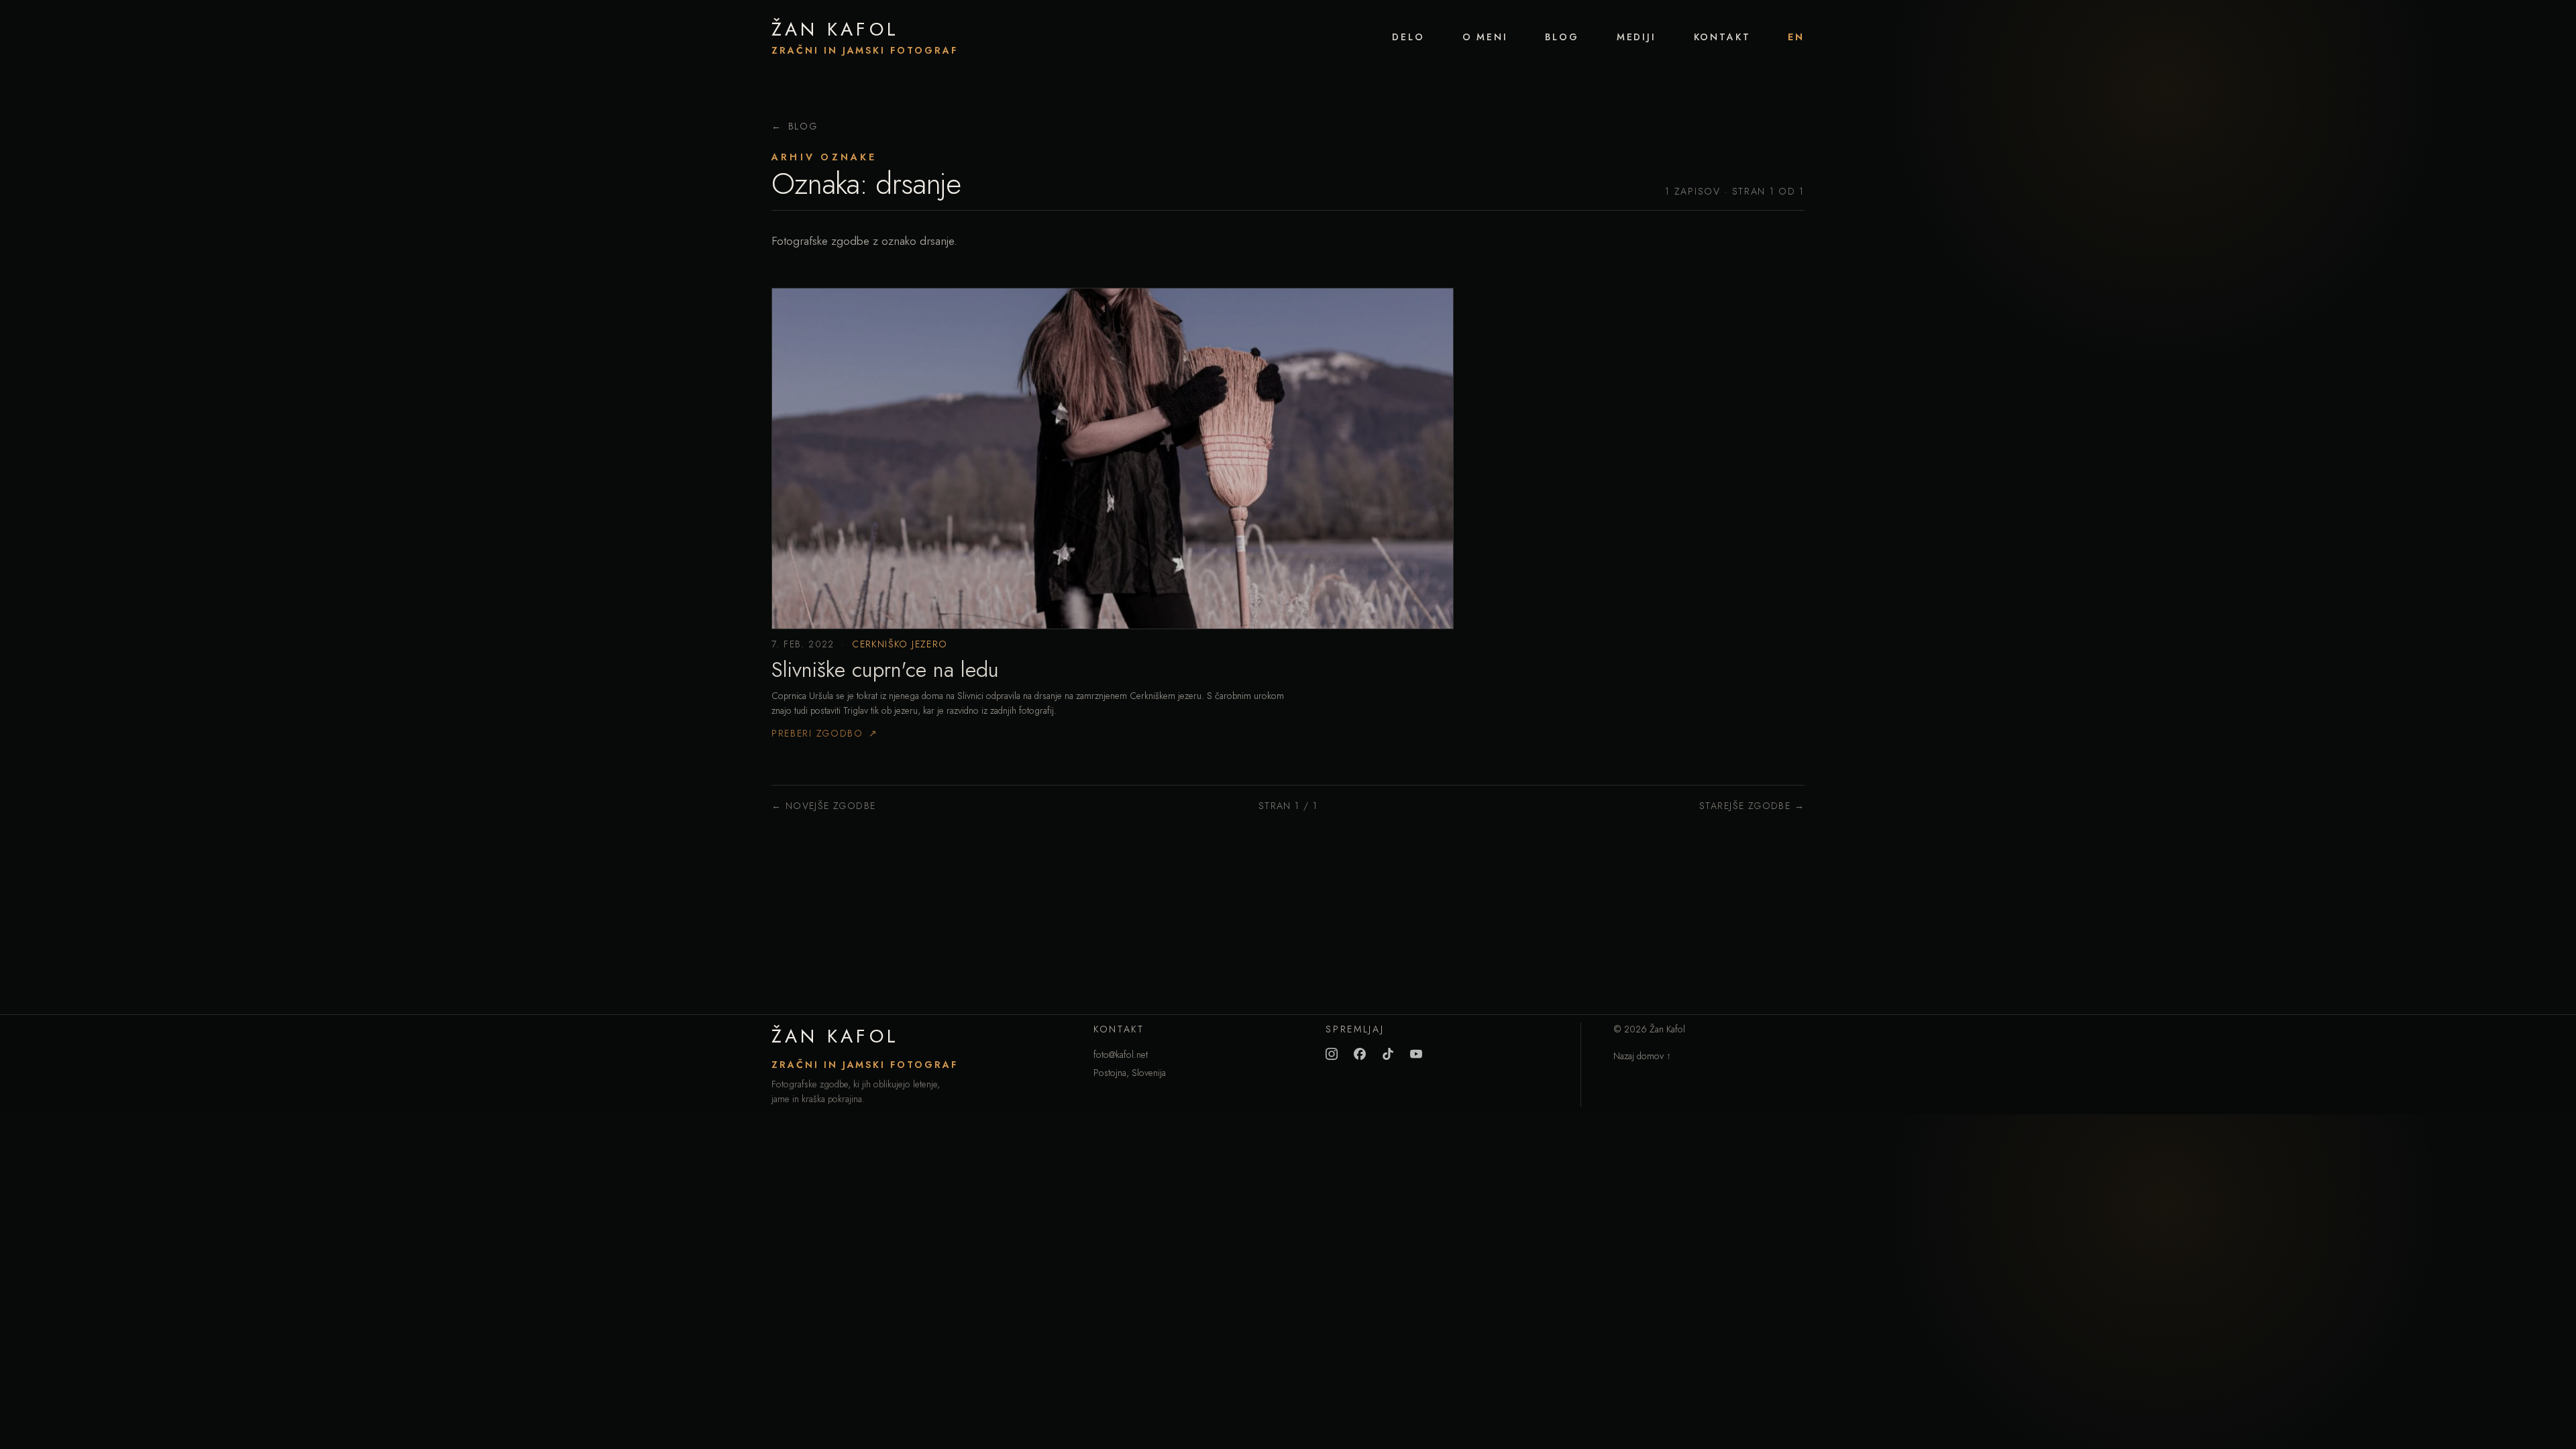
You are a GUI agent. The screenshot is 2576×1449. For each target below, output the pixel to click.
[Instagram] (1332, 1054)
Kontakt (1722, 37)
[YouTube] (1416, 1054)
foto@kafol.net (1121, 1055)
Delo (1408, 37)
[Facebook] (1360, 1054)
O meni (1485, 37)
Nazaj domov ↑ (1642, 1056)
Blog (1562, 37)
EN (1796, 37)
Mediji (1636, 37)
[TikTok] (1388, 1054)
